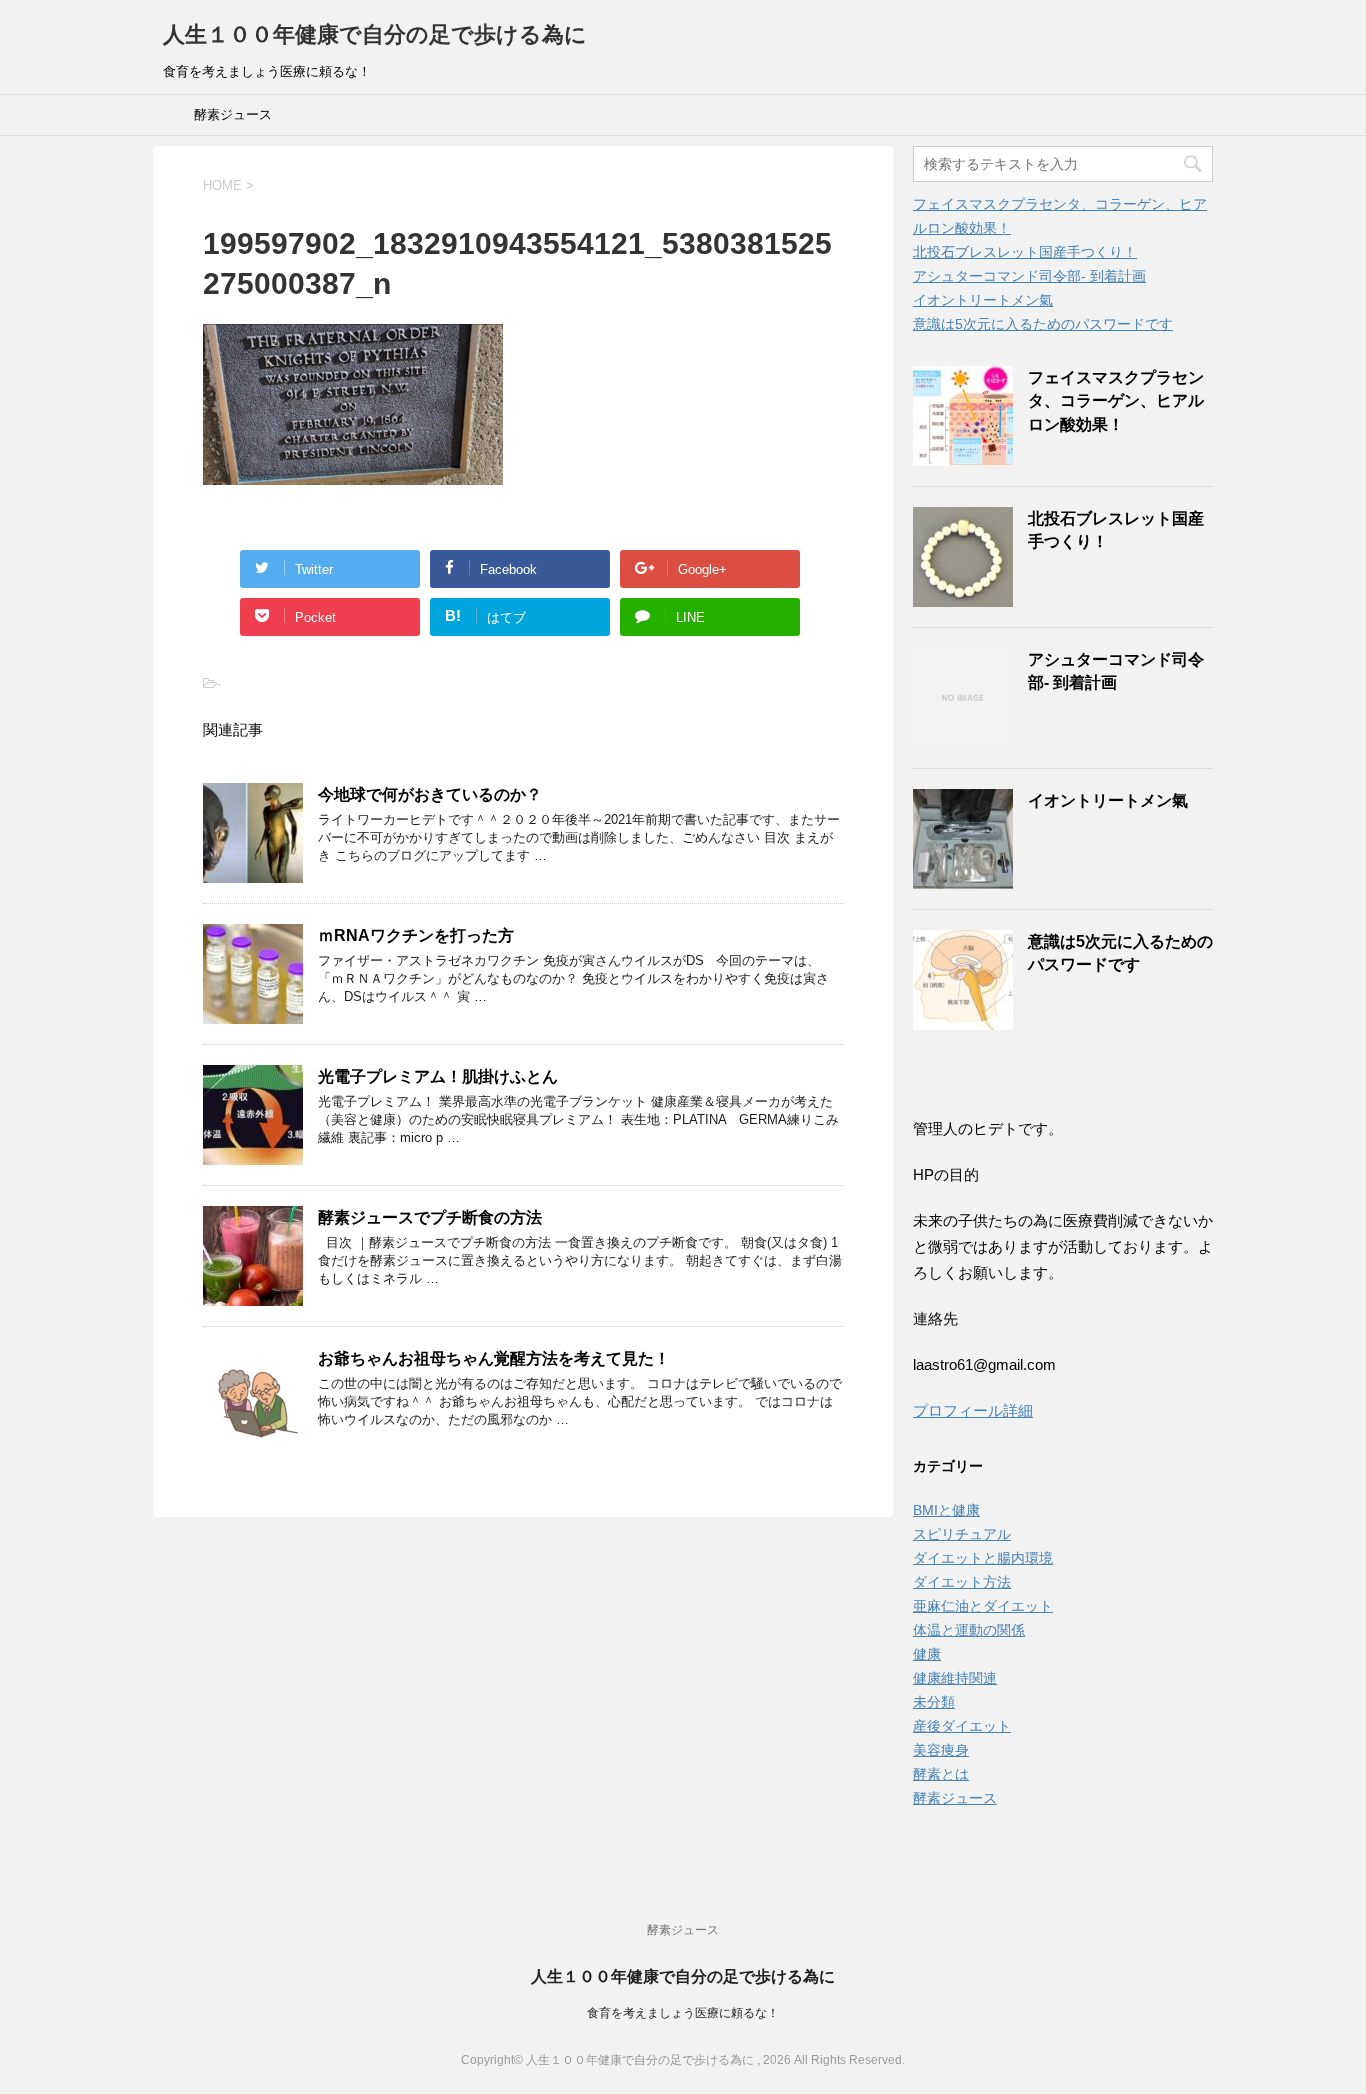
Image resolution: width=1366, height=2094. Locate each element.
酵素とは (941, 1774)
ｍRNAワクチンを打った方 (416, 935)
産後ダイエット (962, 1726)
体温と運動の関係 (969, 1630)
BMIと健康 (946, 1510)
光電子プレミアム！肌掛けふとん (438, 1076)
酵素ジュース (233, 114)
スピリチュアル (962, 1534)
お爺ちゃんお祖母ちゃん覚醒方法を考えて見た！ (494, 1358)
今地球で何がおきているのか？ (430, 794)
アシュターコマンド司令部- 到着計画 (1029, 276)
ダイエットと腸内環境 (983, 1558)
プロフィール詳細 (973, 1410)
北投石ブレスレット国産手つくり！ (1025, 252)
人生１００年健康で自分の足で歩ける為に (375, 34)
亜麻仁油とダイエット (983, 1606)
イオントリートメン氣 (983, 300)
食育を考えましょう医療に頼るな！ (683, 2013)
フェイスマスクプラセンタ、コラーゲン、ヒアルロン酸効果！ (1116, 401)
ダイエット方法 (962, 1582)
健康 (927, 1654)
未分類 (934, 1702)
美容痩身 (941, 1750)
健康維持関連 (955, 1678)
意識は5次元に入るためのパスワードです (1043, 324)
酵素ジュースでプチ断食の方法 (430, 1217)
